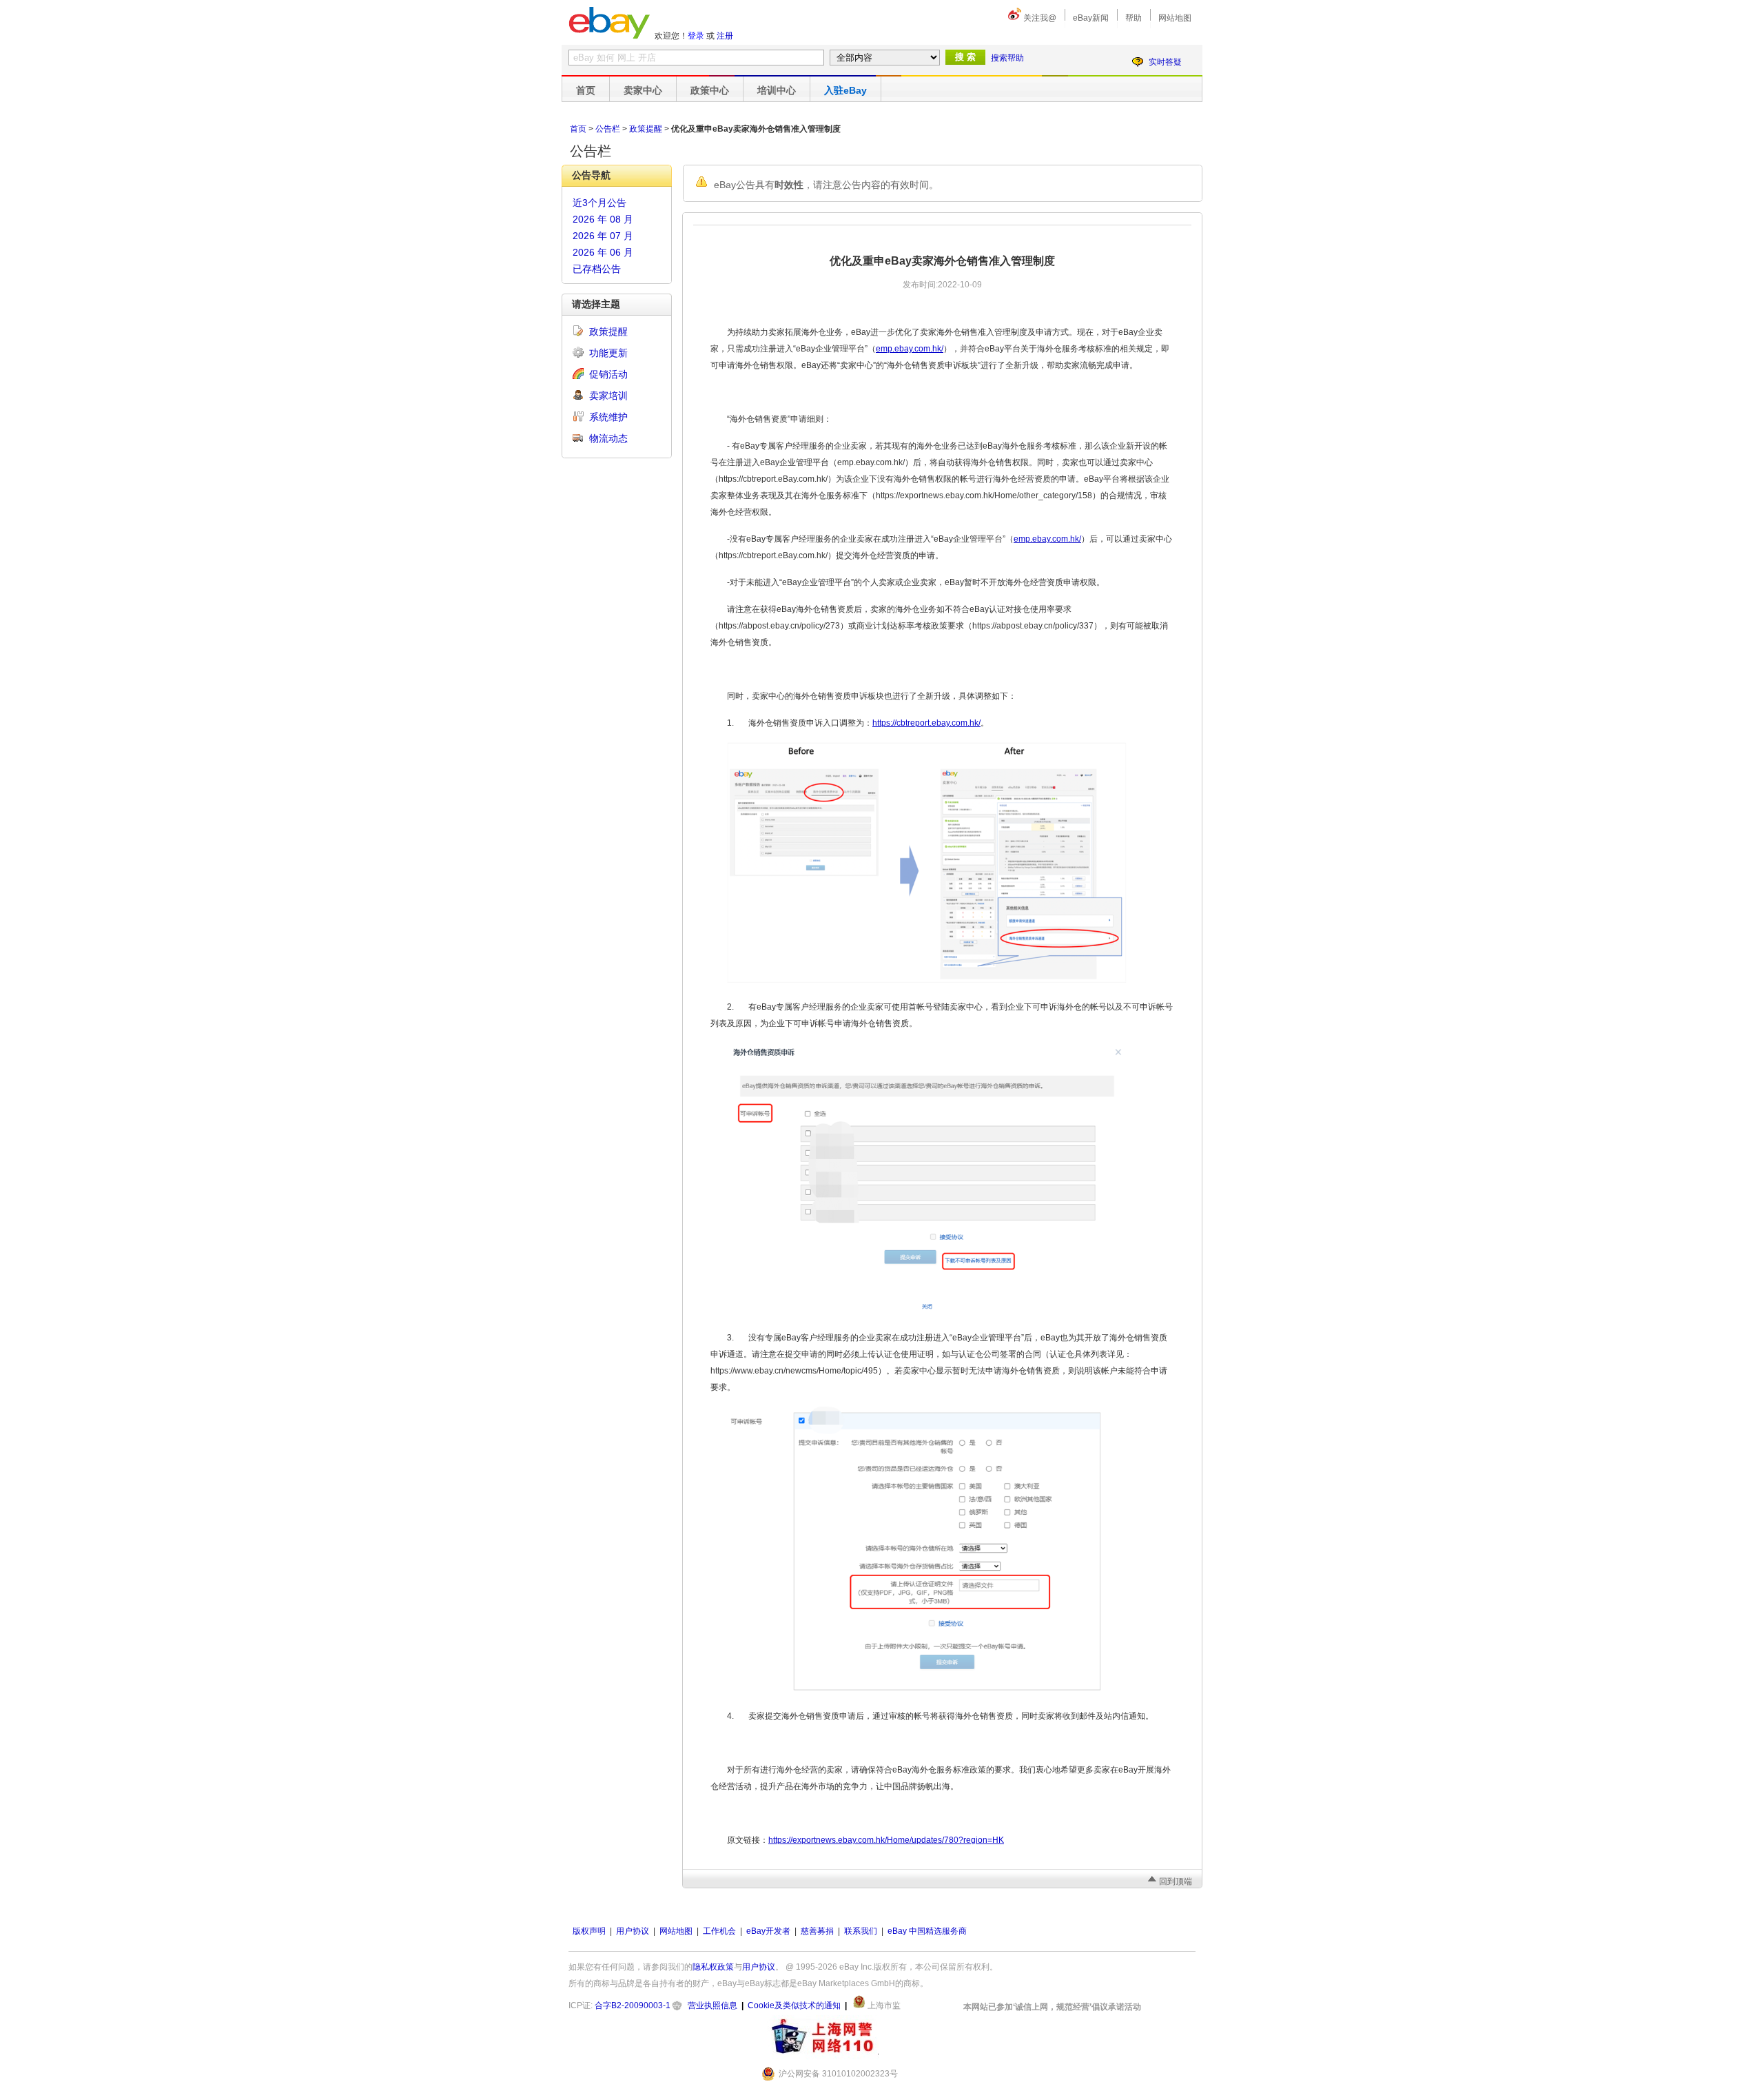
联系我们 (861, 1931)
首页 (586, 90)
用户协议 (633, 1931)
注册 (725, 36)
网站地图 (1175, 18)
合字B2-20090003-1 (633, 2005)
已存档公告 (597, 269)
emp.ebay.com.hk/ (910, 349)
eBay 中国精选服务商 (927, 1931)
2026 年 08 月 (603, 219)
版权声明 (589, 1931)
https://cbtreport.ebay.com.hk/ (926, 723)
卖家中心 (643, 90)
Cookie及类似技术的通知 (794, 2005)
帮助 (1134, 18)
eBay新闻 (1091, 18)
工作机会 (719, 1931)
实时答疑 (1165, 62)
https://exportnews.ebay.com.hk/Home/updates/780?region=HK (886, 1840)
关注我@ (1040, 18)
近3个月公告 (599, 203)
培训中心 (777, 90)
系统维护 (608, 417)
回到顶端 (1176, 1881)
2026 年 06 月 (603, 252)
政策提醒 (646, 129)
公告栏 (608, 129)
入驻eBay (845, 90)
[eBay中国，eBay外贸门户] (609, 23)
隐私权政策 (713, 1967)
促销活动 (608, 374)
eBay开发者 (768, 1931)
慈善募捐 (817, 1931)
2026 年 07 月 (603, 236)
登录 (696, 36)
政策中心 (710, 90)
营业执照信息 (712, 2005)
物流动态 (608, 438)
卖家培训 (608, 396)
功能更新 (608, 353)
